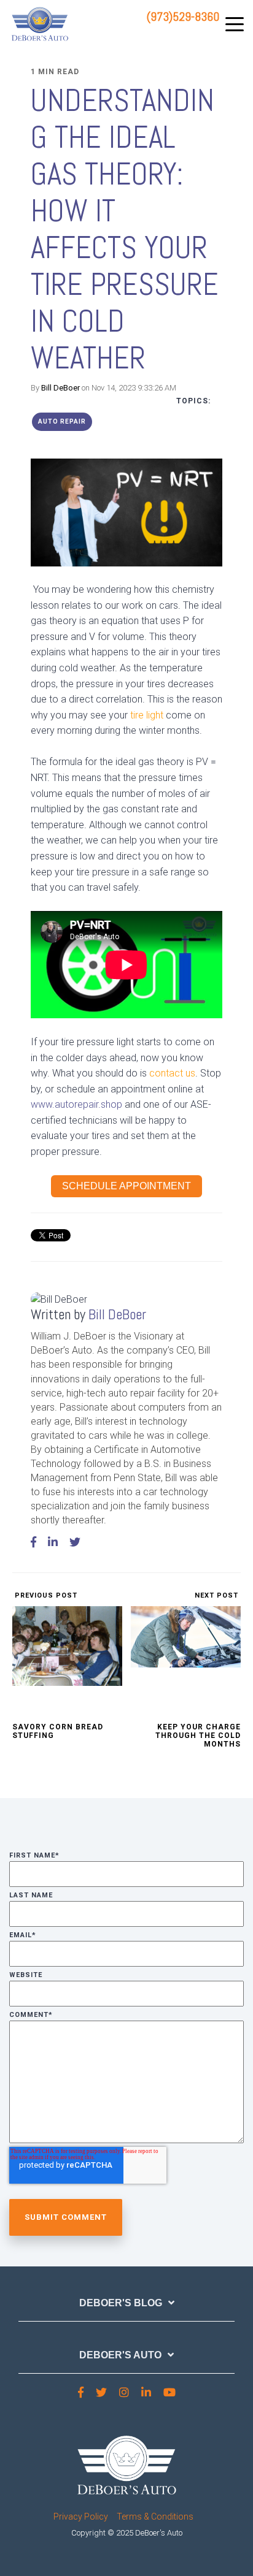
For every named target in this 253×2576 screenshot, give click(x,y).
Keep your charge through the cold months (198, 1736)
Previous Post (45, 1595)
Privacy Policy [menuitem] (81, 2517)
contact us (172, 1073)
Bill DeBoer (60, 388)
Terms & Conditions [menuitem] (155, 2517)
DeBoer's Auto (120, 2355)
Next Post (218, 1595)
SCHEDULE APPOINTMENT (126, 1186)
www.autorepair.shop (78, 1104)
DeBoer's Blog (121, 2303)
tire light (147, 715)
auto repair (62, 421)
